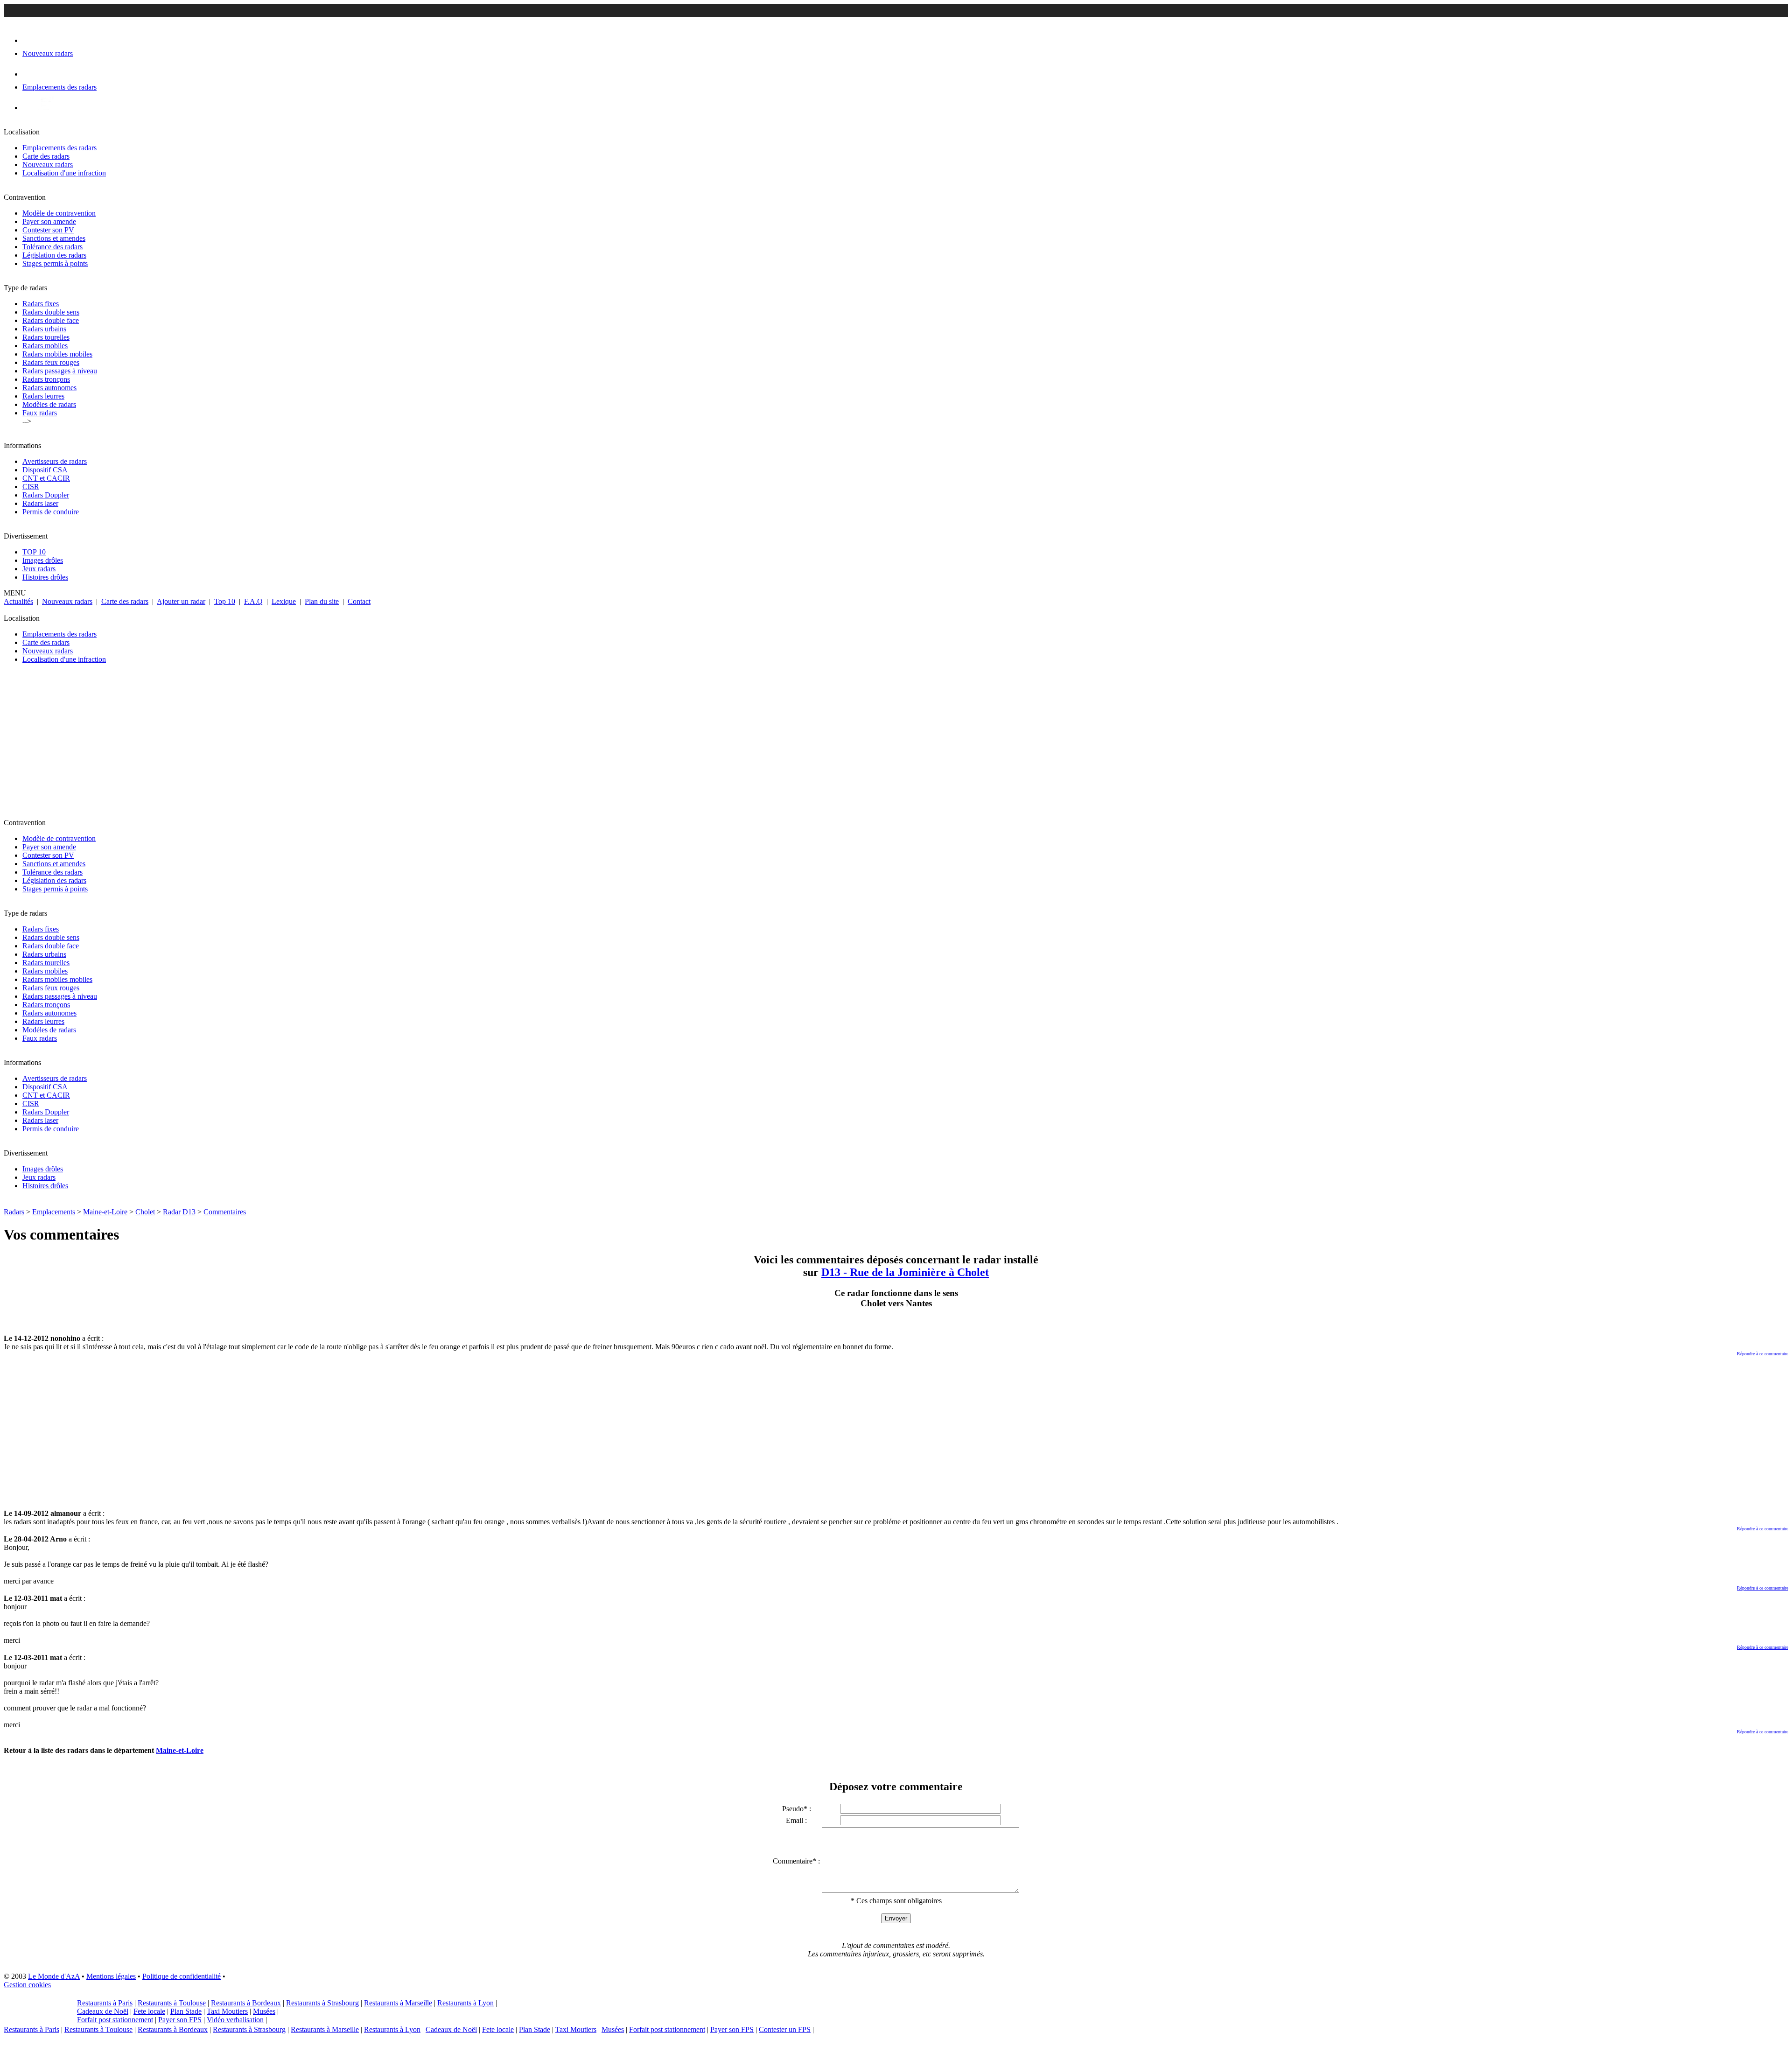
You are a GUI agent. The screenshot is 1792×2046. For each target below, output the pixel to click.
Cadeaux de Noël (103, 2011)
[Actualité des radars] (46, 108)
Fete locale (149, 2011)
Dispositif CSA (45, 470)
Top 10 (225, 601)
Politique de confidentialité (182, 1976)
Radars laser (40, 503)
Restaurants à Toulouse (172, 2003)
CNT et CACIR (46, 478)
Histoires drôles (45, 577)
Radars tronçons (46, 379)
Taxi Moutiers (227, 2011)
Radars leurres (43, 396)
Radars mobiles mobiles (57, 354)
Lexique (284, 601)
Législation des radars (54, 255)
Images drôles (43, 560)
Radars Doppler (46, 495)
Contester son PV (48, 230)
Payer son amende (49, 221)
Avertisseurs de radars (55, 461)
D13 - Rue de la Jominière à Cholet (905, 1272)
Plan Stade (186, 2011)
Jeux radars (39, 569)
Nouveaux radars (48, 165)
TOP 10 (34, 552)
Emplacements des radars (59, 148)
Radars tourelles (46, 337)
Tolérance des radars (52, 247)
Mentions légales (111, 1976)
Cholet (145, 1212)
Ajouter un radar (181, 601)
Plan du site (322, 601)
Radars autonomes (49, 388)
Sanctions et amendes (54, 238)
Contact (359, 601)
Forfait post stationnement (115, 2020)
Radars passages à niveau (60, 371)
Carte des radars (46, 156)
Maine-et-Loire (105, 1212)
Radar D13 (179, 1212)
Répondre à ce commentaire (1763, 1354)
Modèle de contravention (59, 213)
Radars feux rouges (51, 362)
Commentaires (225, 1212)
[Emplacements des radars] (30, 74)
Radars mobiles (45, 346)
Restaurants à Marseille (398, 2003)
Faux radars (40, 413)
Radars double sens (51, 312)
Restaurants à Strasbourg (322, 2003)
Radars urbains (44, 329)
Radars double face (51, 320)
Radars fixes (41, 304)
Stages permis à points (55, 263)
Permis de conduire (51, 512)
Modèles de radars (49, 404)
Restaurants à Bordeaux (246, 2003)
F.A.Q (253, 601)
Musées (264, 2011)
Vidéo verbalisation (235, 2020)
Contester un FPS (785, 2029)
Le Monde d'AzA (54, 1976)
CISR (31, 487)
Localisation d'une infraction (64, 173)
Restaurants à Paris (105, 2003)
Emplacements (54, 1212)
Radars (14, 1212)
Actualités (18, 601)
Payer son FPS (180, 2020)
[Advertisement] (284, 745)
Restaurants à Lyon (465, 2003)
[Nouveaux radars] (31, 40)
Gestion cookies (27, 1985)
